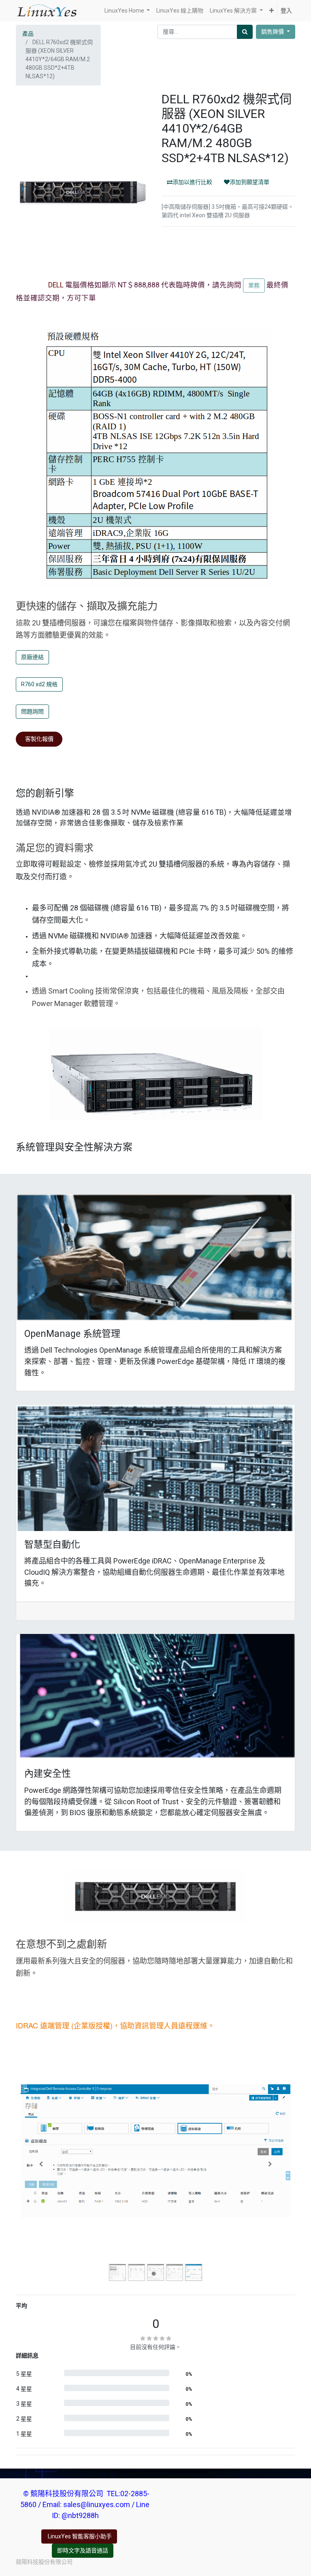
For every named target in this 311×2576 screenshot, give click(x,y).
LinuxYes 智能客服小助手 (79, 2536)
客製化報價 (39, 739)
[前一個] (41, 2164)
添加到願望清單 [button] (249, 182)
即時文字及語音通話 (83, 2550)
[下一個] (270, 2164)
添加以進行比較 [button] (192, 182)
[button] (272, 11)
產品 (28, 34)
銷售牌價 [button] (273, 32)
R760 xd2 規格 (39, 684)
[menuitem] (180, 11)
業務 (254, 285)
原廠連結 (32, 657)
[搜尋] (245, 32)
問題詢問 (32, 711)
